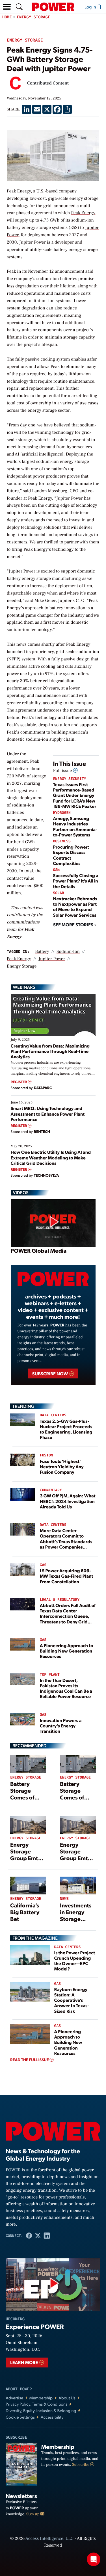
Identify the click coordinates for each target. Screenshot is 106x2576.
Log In (91, 7)
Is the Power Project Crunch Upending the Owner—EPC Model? (75, 1961)
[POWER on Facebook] (29, 2236)
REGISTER (19, 1082)
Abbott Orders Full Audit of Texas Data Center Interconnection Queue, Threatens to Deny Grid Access (68, 1616)
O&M (56, 870)
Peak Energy (83, 213)
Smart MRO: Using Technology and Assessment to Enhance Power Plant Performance (48, 1114)
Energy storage (22, 966)
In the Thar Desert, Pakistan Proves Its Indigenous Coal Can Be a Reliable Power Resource (66, 1688)
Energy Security (70, 779)
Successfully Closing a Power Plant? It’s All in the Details (76, 881)
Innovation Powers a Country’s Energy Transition (61, 1726)
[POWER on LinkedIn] (47, 2236)
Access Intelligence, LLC (49, 2539)
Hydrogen (62, 813)
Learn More (24, 2362)
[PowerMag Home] (53, 7)
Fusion (46, 1455)
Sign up (33, 2514)
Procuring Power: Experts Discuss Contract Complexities (71, 855)
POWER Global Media (39, 1250)
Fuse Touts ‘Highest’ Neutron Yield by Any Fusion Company (62, 1466)
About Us (67, 2398)
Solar (59, 893)
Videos (21, 1192)
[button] (7, 7)
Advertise (14, 2398)
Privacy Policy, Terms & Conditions (36, 2404)
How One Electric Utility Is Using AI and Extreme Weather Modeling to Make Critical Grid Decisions (51, 1157)
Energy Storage (34, 17)
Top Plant (50, 1675)
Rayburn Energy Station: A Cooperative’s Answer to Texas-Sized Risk (72, 2000)
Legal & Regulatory (60, 1600)
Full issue (63, 771)
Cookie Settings (20, 2417)
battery (42, 952)
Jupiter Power (52, 959)
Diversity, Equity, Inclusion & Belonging (41, 2411)
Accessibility (52, 2417)
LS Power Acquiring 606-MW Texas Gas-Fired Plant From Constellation (67, 1576)
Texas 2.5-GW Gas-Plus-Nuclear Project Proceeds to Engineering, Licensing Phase (66, 1429)
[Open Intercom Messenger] (94, 2559)
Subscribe (81, 2465)
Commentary (51, 1490)
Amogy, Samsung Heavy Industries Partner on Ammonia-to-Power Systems (75, 826)
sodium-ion (68, 952)
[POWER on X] (38, 2236)
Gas (43, 1565)
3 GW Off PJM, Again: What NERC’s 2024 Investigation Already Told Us (68, 1501)
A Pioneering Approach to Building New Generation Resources (67, 1651)
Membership (41, 2398)
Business (62, 841)
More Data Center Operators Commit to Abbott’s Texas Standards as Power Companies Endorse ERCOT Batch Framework (66, 1544)
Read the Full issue (30, 2060)
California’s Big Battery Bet (25, 1912)
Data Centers (53, 1415)
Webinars (24, 987)
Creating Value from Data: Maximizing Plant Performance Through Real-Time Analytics (50, 1051)
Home (7, 17)
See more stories (74, 924)
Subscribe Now (50, 1373)
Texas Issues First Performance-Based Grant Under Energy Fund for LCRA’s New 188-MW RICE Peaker (75, 795)
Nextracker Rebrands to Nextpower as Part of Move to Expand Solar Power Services (75, 907)
